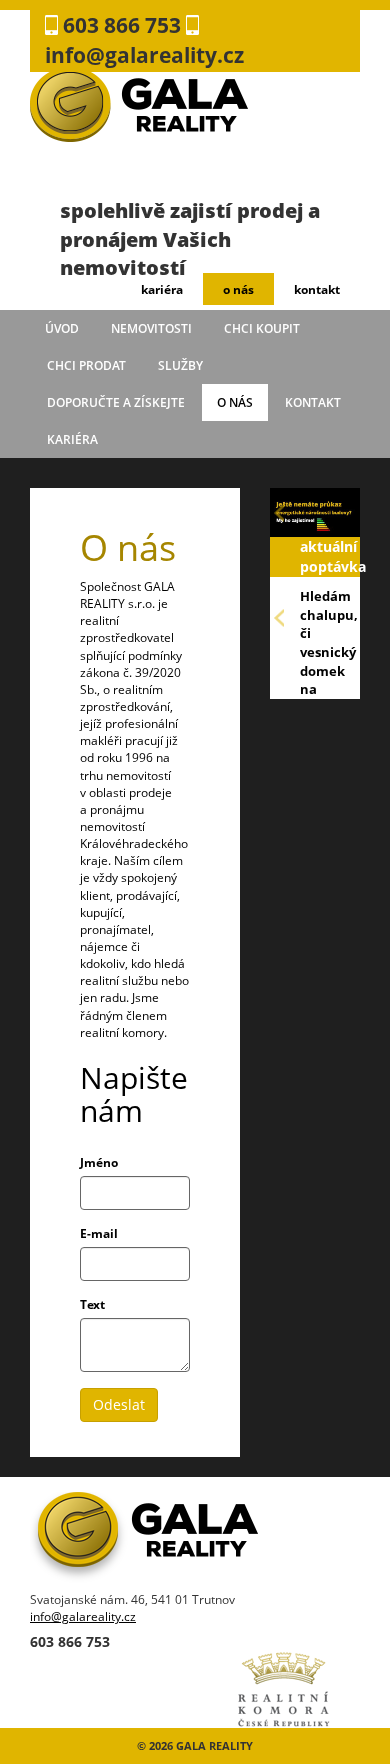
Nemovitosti (151, 328)
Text (92, 1304)
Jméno (99, 1162)
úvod (62, 328)
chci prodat (86, 365)
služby (180, 365)
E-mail (99, 1233)
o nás (238, 289)
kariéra (162, 289)
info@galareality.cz (83, 1616)
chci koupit (262, 328)
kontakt (317, 289)
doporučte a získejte (116, 402)
